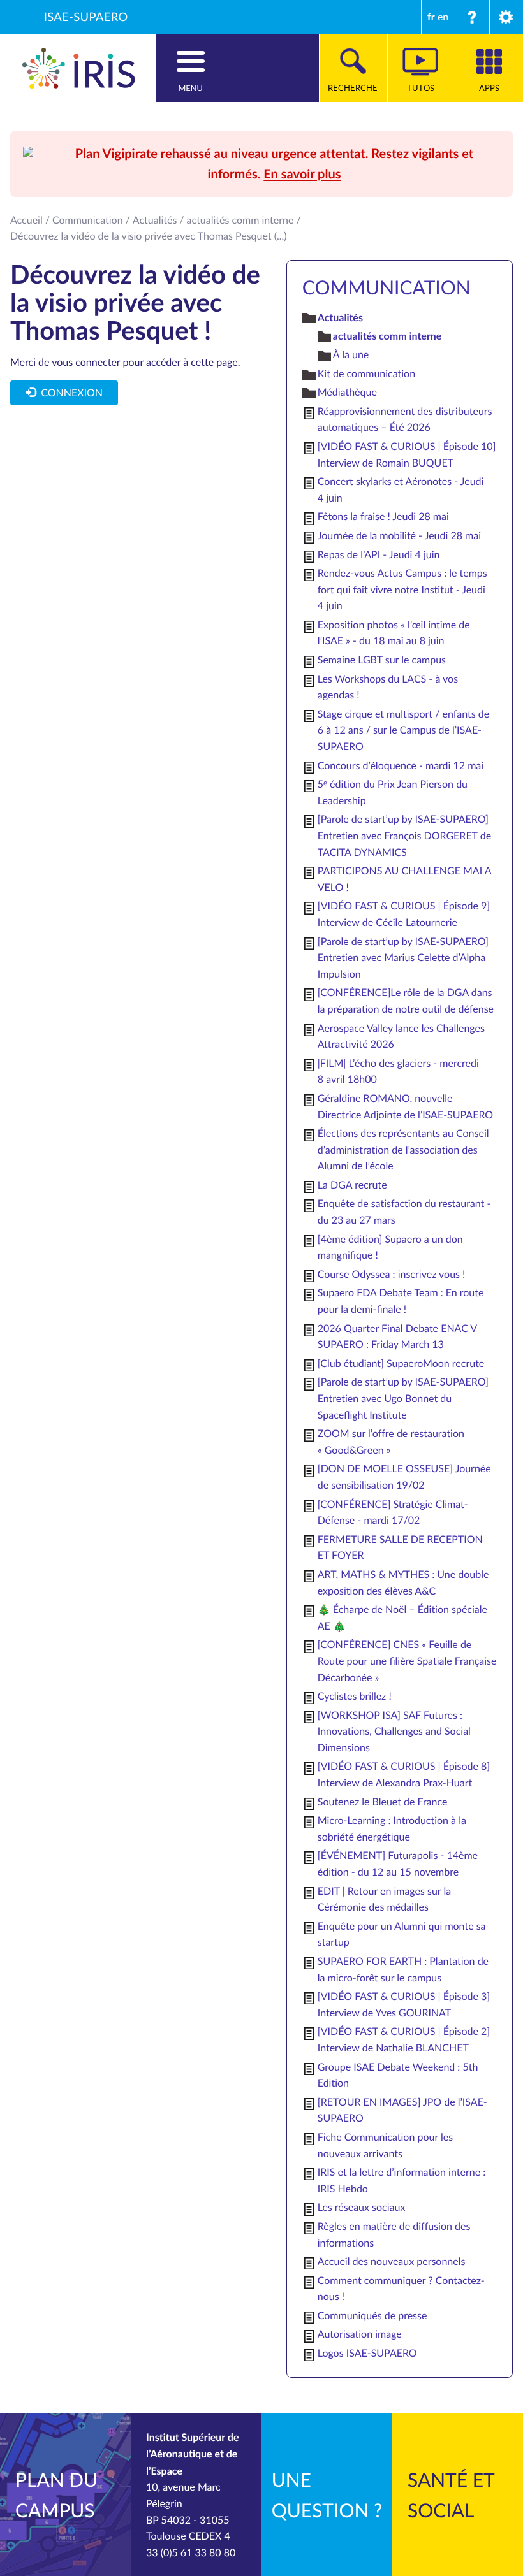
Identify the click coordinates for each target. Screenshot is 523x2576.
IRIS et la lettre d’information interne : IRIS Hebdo (401, 2180)
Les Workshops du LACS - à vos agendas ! (388, 687)
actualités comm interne (240, 220)
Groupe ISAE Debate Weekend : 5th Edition (398, 2075)
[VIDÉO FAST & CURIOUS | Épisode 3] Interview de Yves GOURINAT (404, 2004)
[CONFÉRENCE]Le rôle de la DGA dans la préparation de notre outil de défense (406, 1001)
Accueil (26, 220)
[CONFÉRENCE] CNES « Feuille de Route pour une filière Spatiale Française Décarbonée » (407, 1661)
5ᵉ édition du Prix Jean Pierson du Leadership (393, 792)
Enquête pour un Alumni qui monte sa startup (402, 1934)
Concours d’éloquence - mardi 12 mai (401, 765)
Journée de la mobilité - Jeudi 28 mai (399, 535)
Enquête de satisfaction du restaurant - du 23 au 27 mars (404, 1212)
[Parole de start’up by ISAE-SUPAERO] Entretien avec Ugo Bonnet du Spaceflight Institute (403, 1398)
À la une (351, 354)
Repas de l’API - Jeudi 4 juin (379, 554)
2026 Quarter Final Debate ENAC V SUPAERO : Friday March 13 (397, 1336)
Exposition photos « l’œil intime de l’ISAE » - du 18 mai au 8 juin (394, 633)
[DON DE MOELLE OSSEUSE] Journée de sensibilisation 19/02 (404, 1477)
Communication (88, 220)
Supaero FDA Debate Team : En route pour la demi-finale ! (401, 1301)
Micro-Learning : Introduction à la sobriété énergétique (392, 1828)
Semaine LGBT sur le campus (382, 660)
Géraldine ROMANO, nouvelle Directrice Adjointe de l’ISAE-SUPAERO (405, 1106)
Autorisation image (360, 2334)
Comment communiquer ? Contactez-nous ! (401, 2289)
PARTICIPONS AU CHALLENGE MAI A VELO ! (404, 879)
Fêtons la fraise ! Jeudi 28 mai (383, 516)
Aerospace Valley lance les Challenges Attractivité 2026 (401, 1036)
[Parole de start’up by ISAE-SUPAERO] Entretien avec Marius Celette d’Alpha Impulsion (403, 958)
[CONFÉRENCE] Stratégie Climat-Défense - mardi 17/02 (393, 1512)
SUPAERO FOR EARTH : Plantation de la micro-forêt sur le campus (403, 1969)
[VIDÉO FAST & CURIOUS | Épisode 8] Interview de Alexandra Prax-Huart (404, 1774)
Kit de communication (366, 373)
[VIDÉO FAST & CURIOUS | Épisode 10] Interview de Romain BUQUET (407, 454)
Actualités (155, 220)
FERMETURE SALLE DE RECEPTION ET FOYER (400, 1547)
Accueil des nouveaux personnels (392, 2261)
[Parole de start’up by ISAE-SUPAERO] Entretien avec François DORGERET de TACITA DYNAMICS (404, 835)
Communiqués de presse (372, 2315)
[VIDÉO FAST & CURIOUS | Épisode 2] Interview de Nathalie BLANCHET (404, 2039)
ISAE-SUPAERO (86, 17)
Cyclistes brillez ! (355, 1696)
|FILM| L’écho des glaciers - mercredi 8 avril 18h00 (398, 1071)
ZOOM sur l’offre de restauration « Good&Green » (391, 1442)
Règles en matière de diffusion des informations (394, 2234)
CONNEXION (69, 393)
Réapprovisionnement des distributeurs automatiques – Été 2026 (405, 419)
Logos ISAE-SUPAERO (367, 2353)
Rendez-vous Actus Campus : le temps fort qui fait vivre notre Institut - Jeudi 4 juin (402, 589)
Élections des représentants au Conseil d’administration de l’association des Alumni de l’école (403, 1149)
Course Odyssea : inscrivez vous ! (392, 1274)
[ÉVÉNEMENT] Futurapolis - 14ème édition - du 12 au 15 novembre (398, 1863)
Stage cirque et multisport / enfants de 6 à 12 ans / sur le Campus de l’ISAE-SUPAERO (403, 730)
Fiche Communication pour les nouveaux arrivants (385, 2145)
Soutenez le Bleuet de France (383, 1802)
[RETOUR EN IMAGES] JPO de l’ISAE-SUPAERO (402, 2110)
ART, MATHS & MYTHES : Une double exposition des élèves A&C (403, 1582)
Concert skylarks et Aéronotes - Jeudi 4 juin (401, 489)
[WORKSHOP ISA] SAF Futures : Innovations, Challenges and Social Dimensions (394, 1731)
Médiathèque (347, 392)
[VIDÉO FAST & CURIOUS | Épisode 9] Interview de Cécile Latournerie (404, 914)
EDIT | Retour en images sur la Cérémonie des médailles (384, 1899)
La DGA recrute (352, 1185)
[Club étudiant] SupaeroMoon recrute (401, 1363)
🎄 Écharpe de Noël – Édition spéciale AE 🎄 (402, 1617)
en (443, 17)
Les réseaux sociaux (362, 2207)
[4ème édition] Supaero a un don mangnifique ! (390, 1247)
